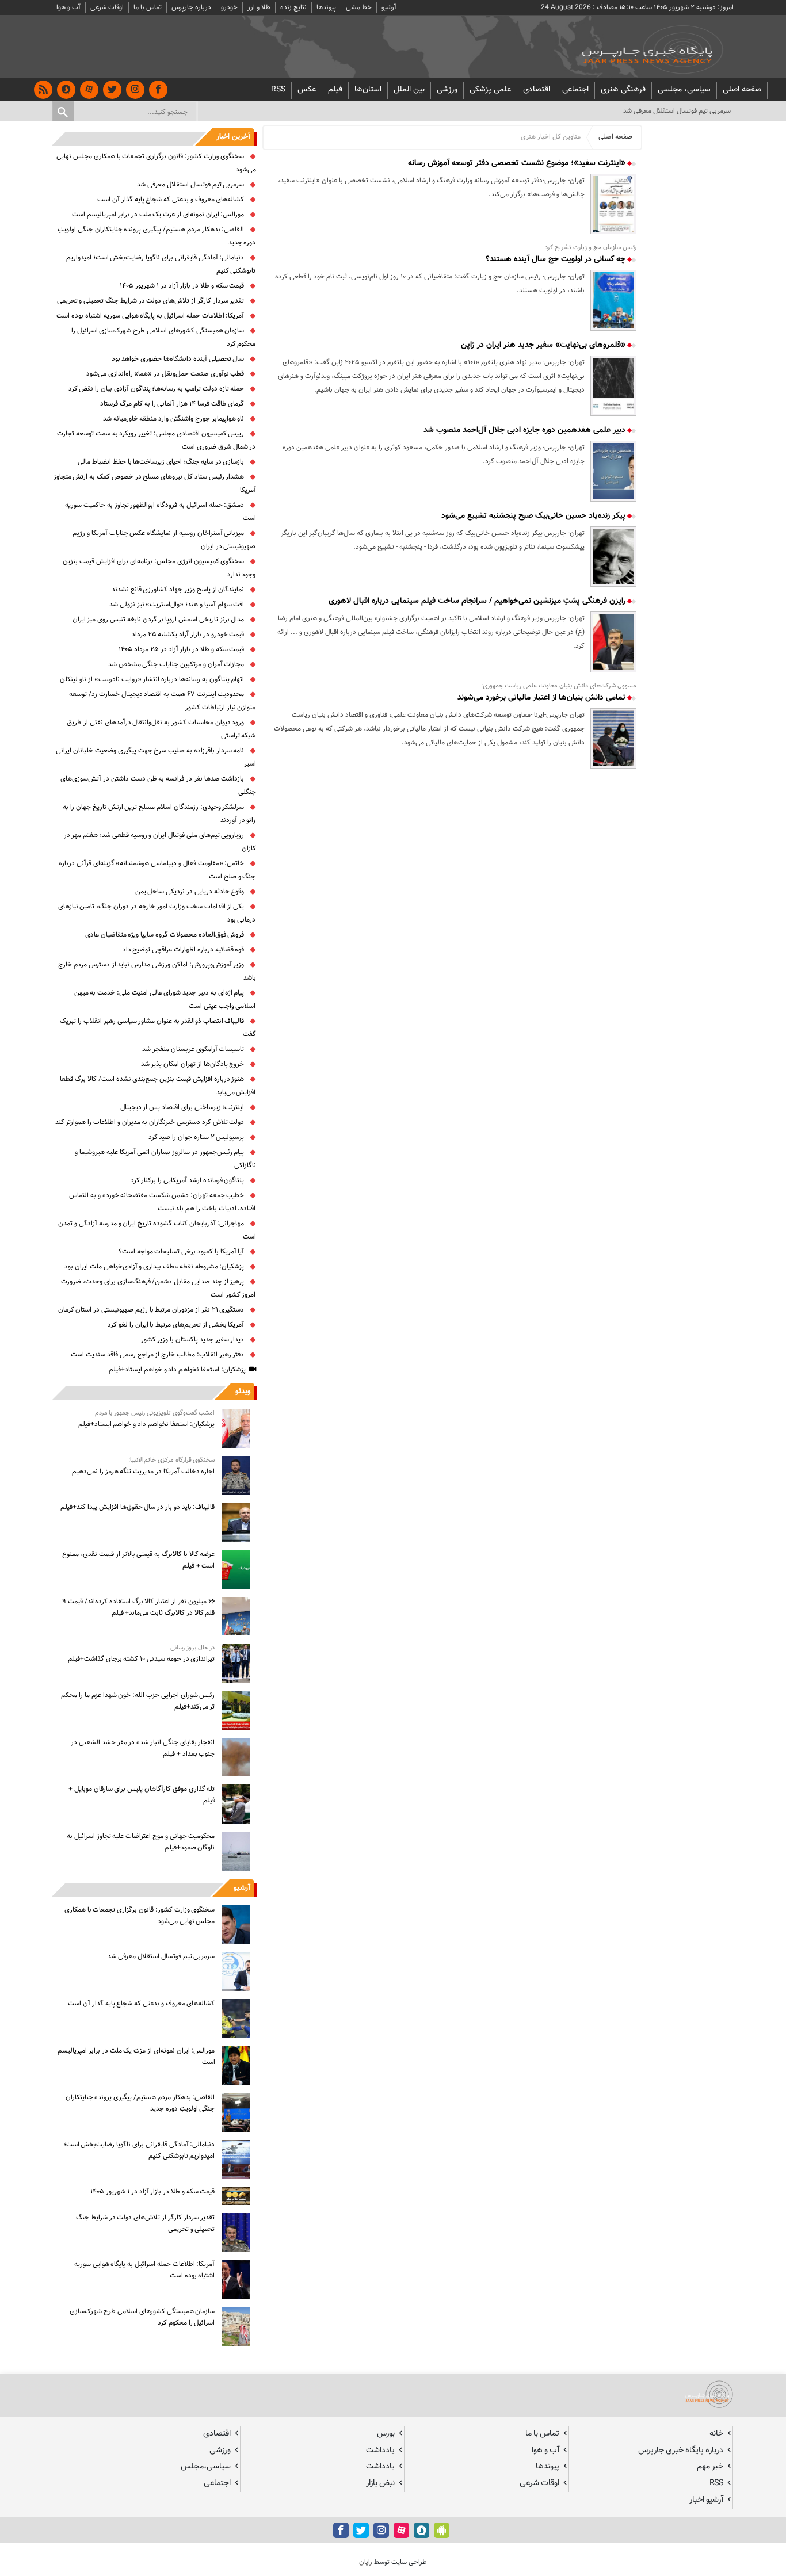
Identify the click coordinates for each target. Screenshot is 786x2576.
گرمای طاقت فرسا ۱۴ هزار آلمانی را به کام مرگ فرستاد (172, 404)
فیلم (335, 90)
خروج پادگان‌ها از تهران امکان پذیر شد (193, 1064)
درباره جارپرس (191, 7)
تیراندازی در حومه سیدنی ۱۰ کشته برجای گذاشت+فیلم (142, 1659)
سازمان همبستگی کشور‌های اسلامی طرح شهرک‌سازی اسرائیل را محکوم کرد (142, 2317)
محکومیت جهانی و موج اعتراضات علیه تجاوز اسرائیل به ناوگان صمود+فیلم (141, 1842)
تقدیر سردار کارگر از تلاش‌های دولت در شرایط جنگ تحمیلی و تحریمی (151, 301)
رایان (366, 2562)
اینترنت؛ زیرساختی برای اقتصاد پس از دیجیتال (182, 1107)
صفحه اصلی (742, 90)
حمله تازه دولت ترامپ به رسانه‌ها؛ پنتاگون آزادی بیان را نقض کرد (157, 389)
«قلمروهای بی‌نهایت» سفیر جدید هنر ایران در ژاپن (544, 345)
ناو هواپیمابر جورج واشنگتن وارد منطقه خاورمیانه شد (174, 419)
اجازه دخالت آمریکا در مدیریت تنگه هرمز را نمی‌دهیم (143, 1472)
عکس (307, 90)
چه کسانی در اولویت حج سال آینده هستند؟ (557, 259)
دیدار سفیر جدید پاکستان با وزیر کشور (193, 1340)
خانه (716, 2434)
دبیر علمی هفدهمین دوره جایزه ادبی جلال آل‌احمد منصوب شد (526, 430)
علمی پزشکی (490, 90)
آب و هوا (68, 7)
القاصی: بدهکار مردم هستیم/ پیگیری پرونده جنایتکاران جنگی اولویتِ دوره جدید (140, 2103)
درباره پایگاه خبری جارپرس (681, 2450)
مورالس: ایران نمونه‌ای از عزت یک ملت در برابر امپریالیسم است (158, 215)
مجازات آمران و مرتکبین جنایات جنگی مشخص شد (176, 664)
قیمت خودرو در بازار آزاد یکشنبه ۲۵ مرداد (188, 635)
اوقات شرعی (107, 7)
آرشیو (389, 7)
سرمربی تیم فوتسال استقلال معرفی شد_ (676, 111)
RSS (278, 90)
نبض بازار (380, 2483)
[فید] (43, 90)
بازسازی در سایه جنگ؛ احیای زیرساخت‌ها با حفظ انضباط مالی (161, 462)
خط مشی (359, 7)
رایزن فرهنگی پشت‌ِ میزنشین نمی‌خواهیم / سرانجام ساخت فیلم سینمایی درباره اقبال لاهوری (478, 601)
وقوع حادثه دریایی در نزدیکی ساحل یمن (190, 892)
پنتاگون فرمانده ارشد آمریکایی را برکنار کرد (188, 1180)
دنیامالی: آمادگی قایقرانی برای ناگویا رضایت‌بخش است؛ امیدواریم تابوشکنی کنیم (140, 2150)
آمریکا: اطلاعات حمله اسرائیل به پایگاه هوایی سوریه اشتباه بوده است (150, 316)
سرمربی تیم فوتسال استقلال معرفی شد (190, 185)
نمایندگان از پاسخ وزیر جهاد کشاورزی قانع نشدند (178, 590)
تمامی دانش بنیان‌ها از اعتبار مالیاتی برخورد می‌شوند (543, 698)
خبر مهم (710, 2466)
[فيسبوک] (158, 90)
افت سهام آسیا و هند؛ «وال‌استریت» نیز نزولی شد (177, 605)
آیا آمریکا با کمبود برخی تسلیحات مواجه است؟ (182, 1252)
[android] (442, 2530)
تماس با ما (148, 7)
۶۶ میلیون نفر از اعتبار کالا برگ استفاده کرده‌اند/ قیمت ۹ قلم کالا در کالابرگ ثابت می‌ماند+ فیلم (138, 1607)
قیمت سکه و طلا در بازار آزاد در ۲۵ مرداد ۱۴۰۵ (181, 649)
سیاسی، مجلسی (684, 90)
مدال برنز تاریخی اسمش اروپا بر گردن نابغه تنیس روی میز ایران (159, 620)
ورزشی (447, 90)
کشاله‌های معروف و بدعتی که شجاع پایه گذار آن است (171, 200)
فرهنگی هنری (623, 90)
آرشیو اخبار (706, 2500)
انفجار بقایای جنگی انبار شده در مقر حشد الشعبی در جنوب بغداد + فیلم (143, 1748)
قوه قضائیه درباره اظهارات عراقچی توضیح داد (184, 950)
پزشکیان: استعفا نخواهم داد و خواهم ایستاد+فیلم (177, 1370)
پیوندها (326, 7)
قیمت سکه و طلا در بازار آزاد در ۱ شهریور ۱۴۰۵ (182, 286)
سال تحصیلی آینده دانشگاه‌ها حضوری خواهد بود (178, 359)
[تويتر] (112, 90)
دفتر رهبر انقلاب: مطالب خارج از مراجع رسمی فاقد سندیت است (157, 1355)
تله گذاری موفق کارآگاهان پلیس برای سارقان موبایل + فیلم (142, 1795)
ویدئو (243, 1392)
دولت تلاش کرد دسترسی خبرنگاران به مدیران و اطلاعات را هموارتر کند (150, 1122)
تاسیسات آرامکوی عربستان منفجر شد (193, 1049)
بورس (386, 2434)
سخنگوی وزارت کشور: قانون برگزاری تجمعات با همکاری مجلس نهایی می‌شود (140, 1916)
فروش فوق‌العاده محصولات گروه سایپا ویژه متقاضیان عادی (165, 935)
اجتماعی (575, 90)
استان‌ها (368, 90)
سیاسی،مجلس (206, 2466)
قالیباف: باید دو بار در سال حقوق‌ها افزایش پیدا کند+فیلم (138, 1507)
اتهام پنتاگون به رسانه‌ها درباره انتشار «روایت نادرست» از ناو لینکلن (152, 679)
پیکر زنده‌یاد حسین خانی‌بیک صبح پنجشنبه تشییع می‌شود (535, 516)
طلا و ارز (259, 7)
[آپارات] (89, 90)
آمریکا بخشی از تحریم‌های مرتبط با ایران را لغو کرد (176, 1325)
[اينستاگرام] (135, 90)
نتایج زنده (293, 7)
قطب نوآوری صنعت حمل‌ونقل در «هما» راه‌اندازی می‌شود (165, 374)
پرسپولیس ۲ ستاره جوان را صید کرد (197, 1137)
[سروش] (66, 90)
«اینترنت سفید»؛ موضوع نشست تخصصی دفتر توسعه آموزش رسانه (518, 163)
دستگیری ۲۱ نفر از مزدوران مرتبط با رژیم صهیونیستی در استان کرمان (151, 1310)
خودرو (229, 7)
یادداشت (380, 2450)
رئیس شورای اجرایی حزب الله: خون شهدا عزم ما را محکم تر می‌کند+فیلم (138, 1701)
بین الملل (409, 90)
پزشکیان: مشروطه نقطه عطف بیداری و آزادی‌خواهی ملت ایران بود (154, 1267)
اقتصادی (537, 90)
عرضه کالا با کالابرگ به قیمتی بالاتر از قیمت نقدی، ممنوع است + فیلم (138, 1560)
